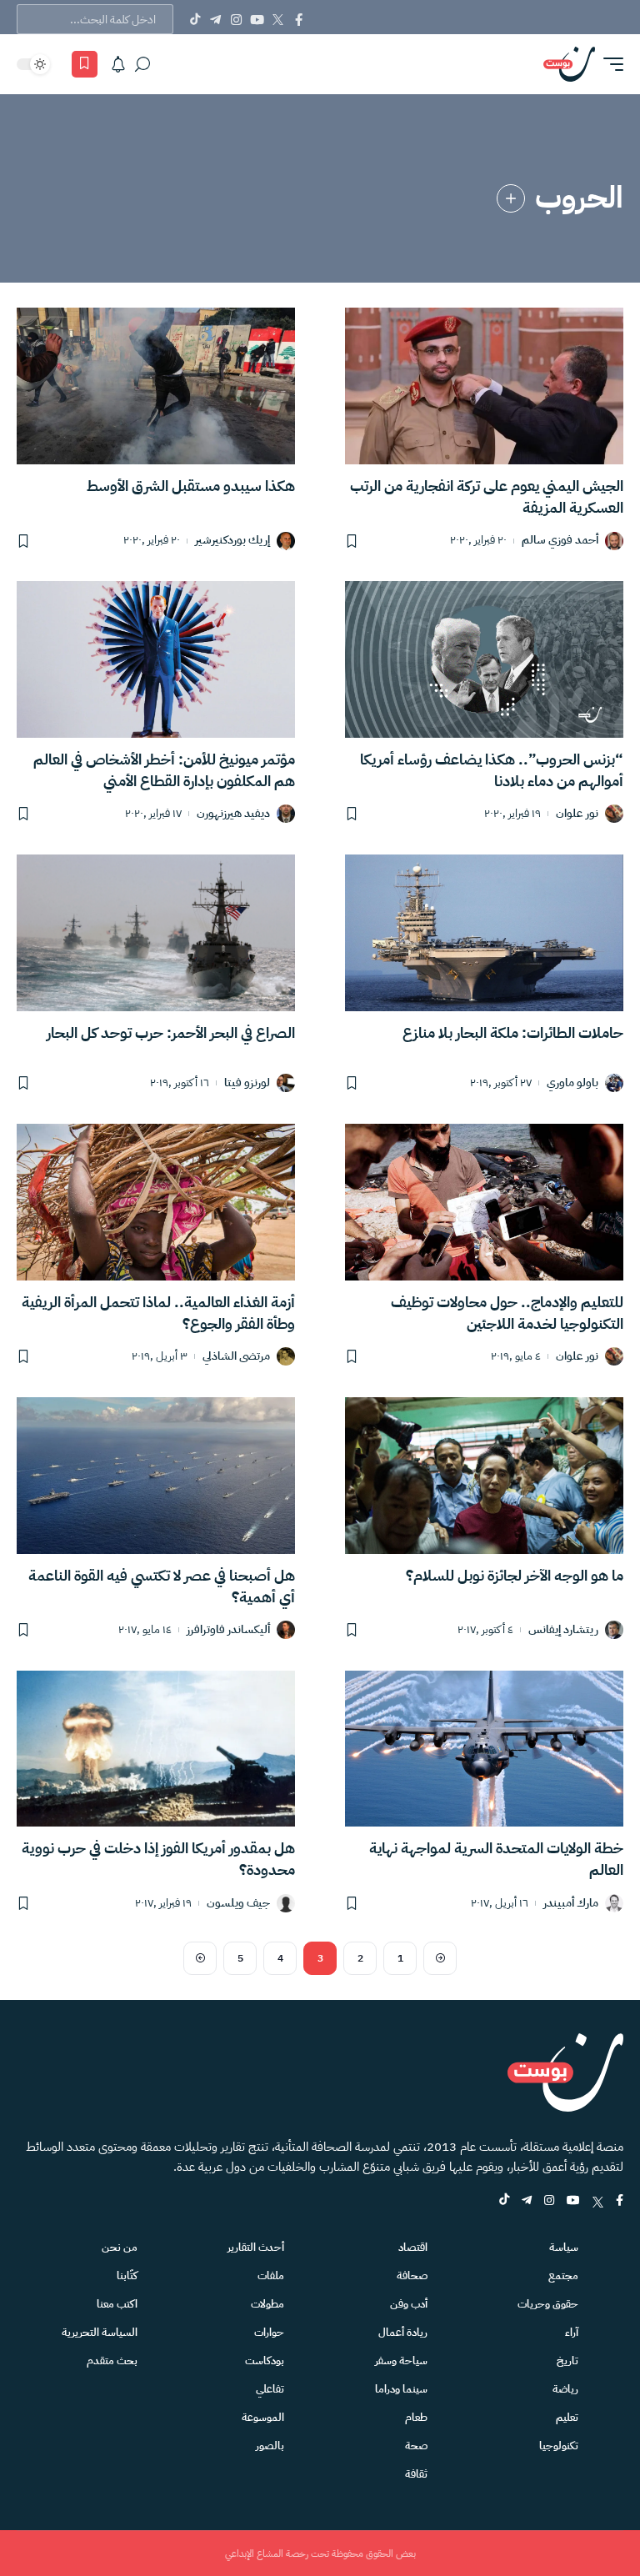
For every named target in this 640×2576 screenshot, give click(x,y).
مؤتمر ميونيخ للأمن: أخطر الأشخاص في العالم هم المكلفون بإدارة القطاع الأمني (164, 770)
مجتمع (563, 2275)
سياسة (564, 2247)
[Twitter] (278, 19)
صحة (416, 2446)
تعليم (567, 2417)
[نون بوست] (569, 64)
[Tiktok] (195, 19)
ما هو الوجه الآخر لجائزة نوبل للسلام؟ (515, 1575)
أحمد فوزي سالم (560, 541)
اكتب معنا (117, 2304)
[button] (609, 64)
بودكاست (265, 2360)
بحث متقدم (112, 2360)
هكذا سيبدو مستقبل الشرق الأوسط (191, 486)
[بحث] (142, 64)
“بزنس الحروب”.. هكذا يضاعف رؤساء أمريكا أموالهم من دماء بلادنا (492, 770)
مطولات (267, 2304)
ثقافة (416, 2474)
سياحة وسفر (401, 2360)
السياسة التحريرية (100, 2332)
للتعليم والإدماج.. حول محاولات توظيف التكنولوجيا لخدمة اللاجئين (507, 1313)
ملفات (271, 2275)
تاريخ (567, 2360)
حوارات (269, 2332)
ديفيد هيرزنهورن (233, 814)
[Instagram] (236, 19)
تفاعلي (270, 2389)
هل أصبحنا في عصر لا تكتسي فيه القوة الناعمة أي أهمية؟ (162, 1586)
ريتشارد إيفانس (563, 1630)
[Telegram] (215, 19)
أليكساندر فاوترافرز (228, 1630)
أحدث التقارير (256, 2247)
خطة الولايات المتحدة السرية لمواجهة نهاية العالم (496, 1859)
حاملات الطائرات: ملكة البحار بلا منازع (513, 1032)
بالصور (270, 2446)
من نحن (120, 2247)
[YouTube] (257, 19)
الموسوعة (263, 2417)
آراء (572, 2332)
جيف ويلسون (238, 1904)
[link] (511, 198)
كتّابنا (127, 2275)
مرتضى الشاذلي (236, 1357)
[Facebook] (299, 19)
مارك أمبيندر (571, 1904)
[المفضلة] (85, 64)
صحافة (412, 2275)
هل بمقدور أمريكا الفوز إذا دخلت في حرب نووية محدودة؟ (158, 1859)
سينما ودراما (401, 2389)
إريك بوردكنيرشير (232, 541)
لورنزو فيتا (247, 1083)
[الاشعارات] (118, 64)
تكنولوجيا (559, 2446)
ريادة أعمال (403, 2332)
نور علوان (577, 814)
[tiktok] (504, 2201)
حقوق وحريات (548, 2304)
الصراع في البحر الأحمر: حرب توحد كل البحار (171, 1032)
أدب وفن (409, 2304)
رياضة (565, 2389)
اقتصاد (413, 2247)
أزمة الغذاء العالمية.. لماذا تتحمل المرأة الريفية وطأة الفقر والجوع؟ (158, 1313)
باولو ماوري (572, 1083)
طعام (416, 2417)
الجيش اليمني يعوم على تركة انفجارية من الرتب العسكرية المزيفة (487, 496)
